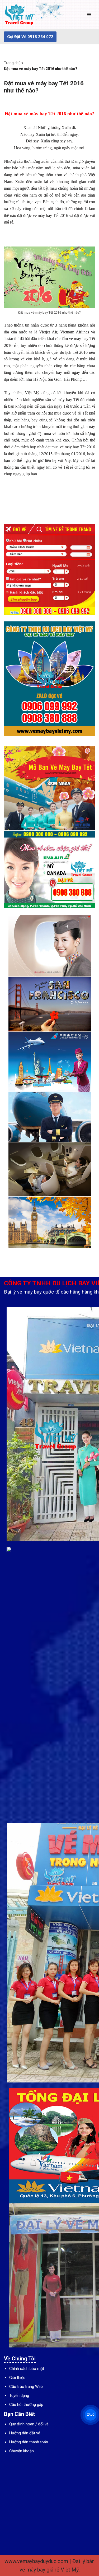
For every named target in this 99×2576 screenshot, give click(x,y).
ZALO (90, 2415)
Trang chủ (12, 63)
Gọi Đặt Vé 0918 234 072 (30, 37)
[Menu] (89, 15)
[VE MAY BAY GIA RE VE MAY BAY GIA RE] (20, 15)
